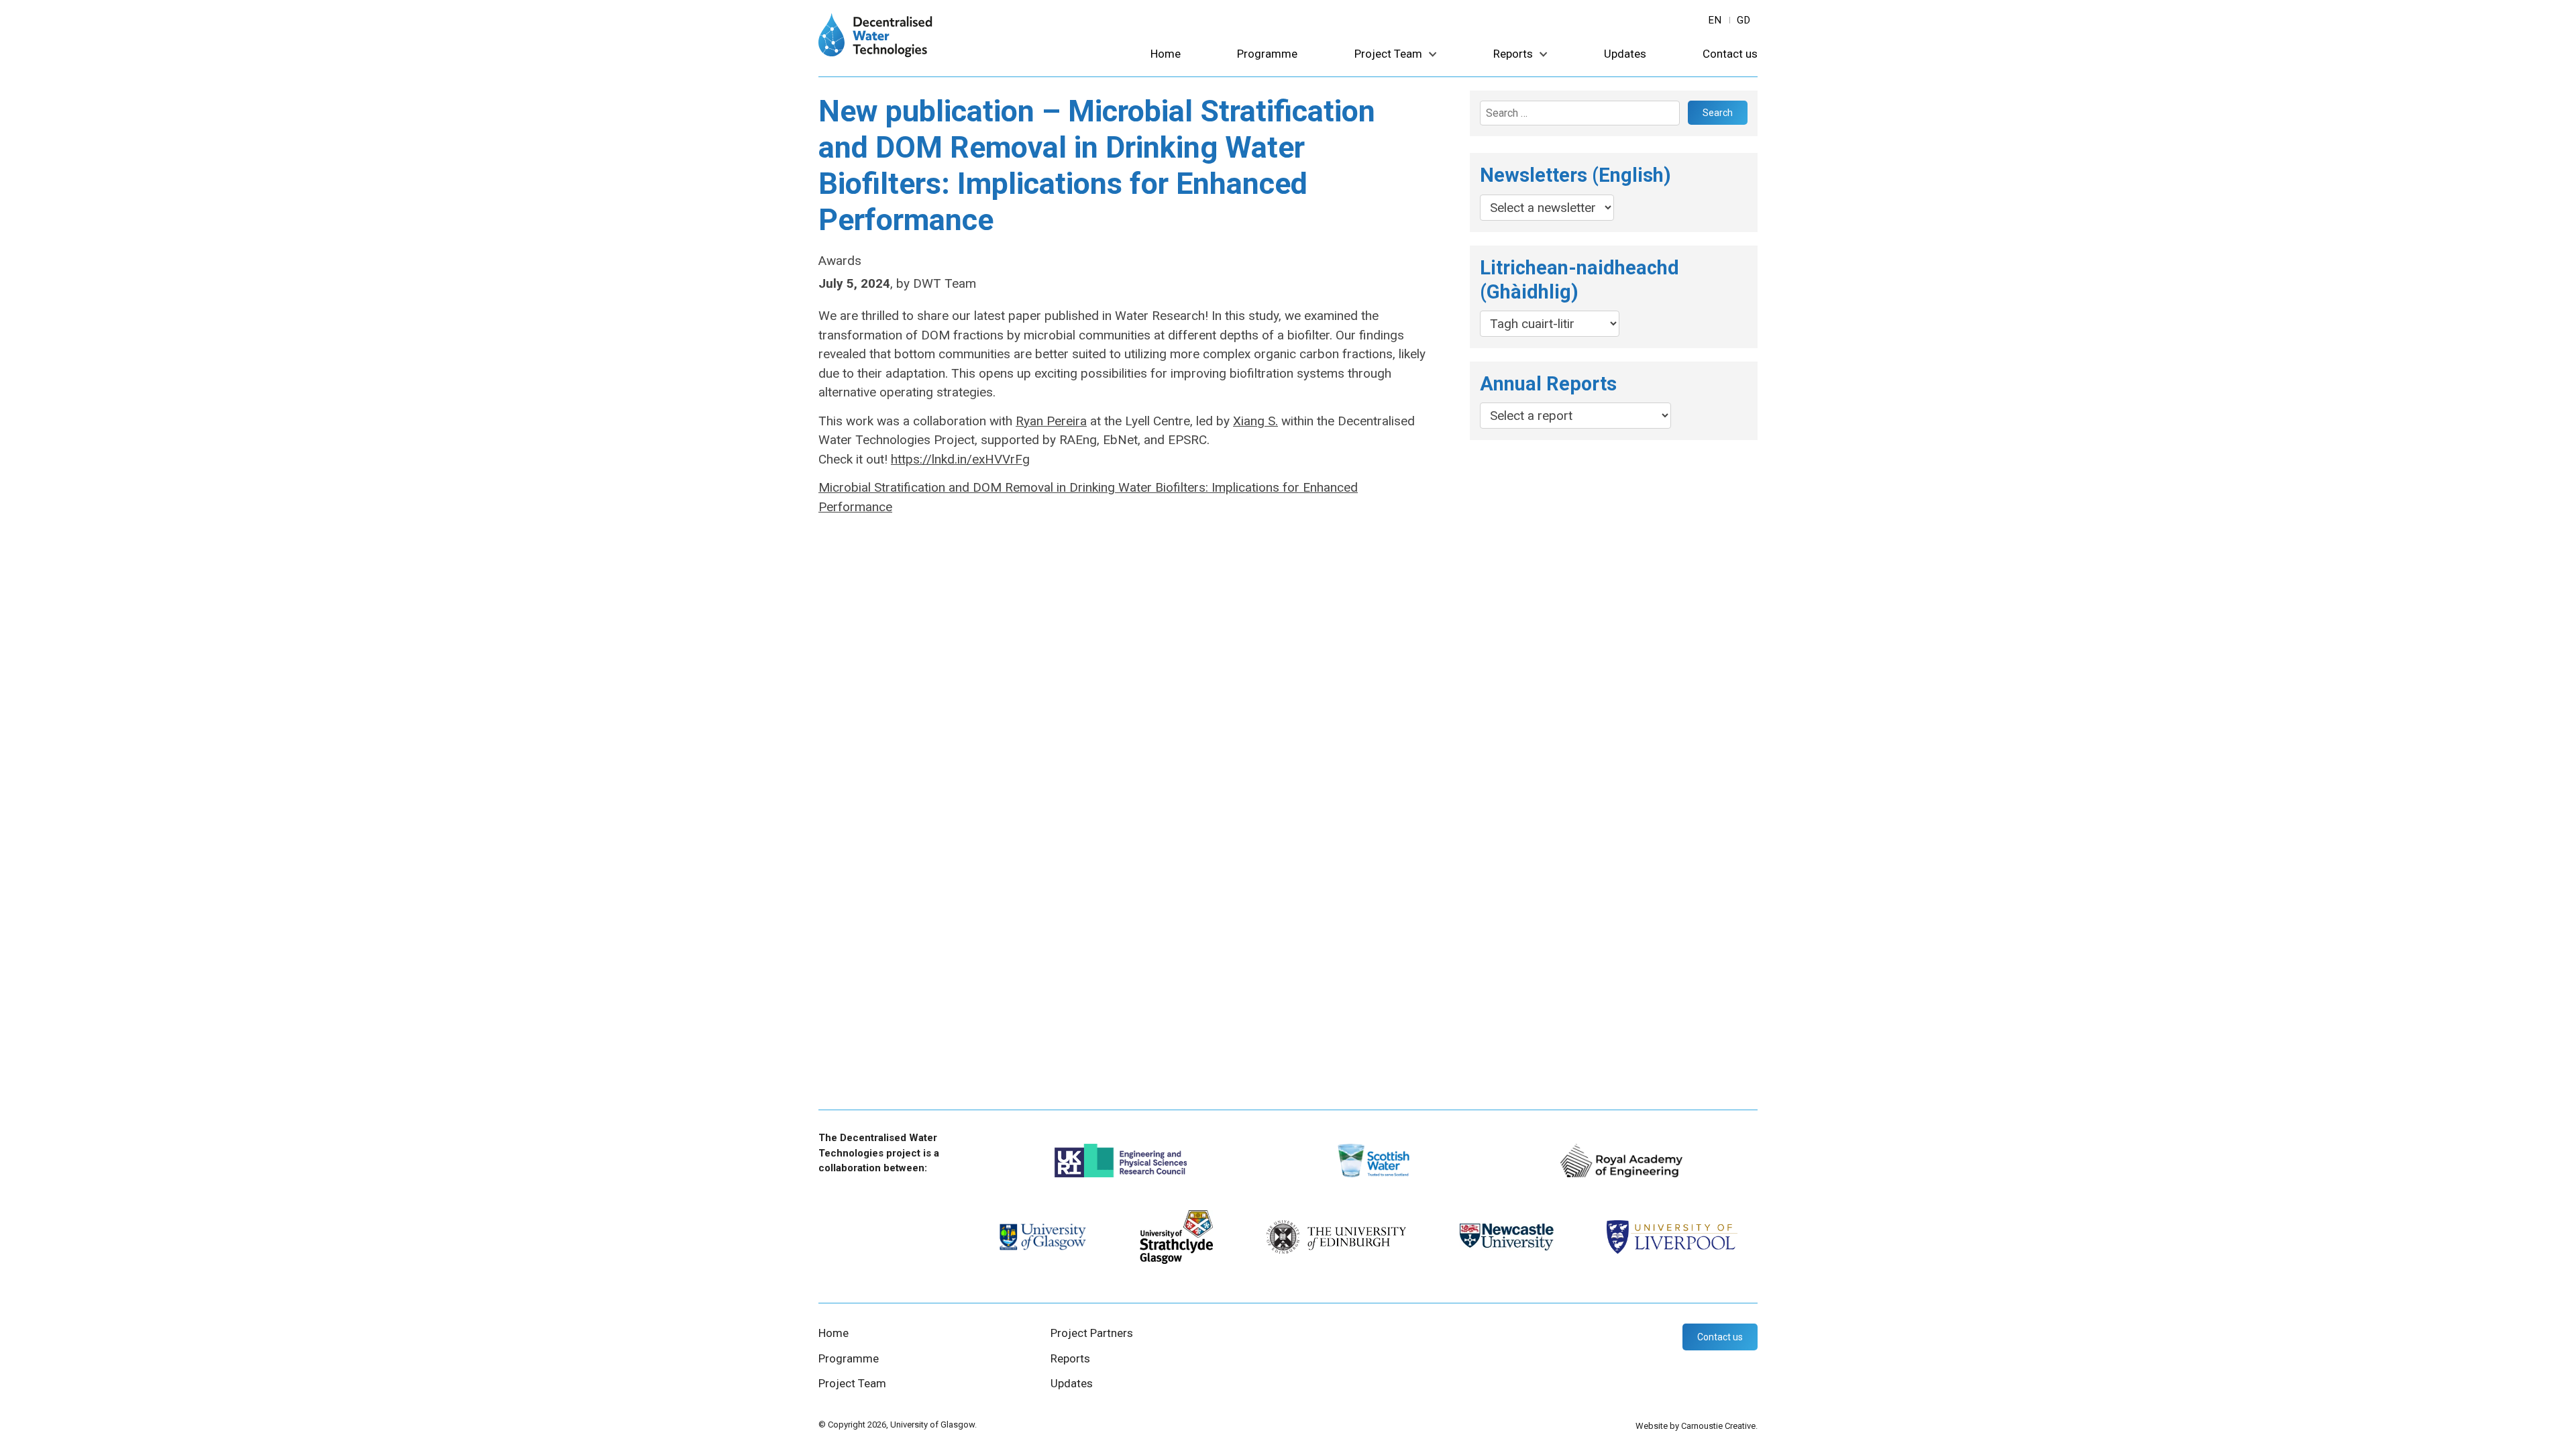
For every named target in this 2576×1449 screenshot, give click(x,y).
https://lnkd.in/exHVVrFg (960, 459)
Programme (1267, 54)
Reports (1513, 54)
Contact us (1730, 54)
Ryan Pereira (1051, 421)
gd (1744, 20)
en (1715, 20)
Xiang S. (1255, 421)
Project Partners (1092, 1333)
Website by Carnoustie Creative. (1697, 1426)
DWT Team (945, 283)
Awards (840, 261)
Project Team (1388, 54)
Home (1166, 54)
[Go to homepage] (875, 53)
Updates (1625, 54)
